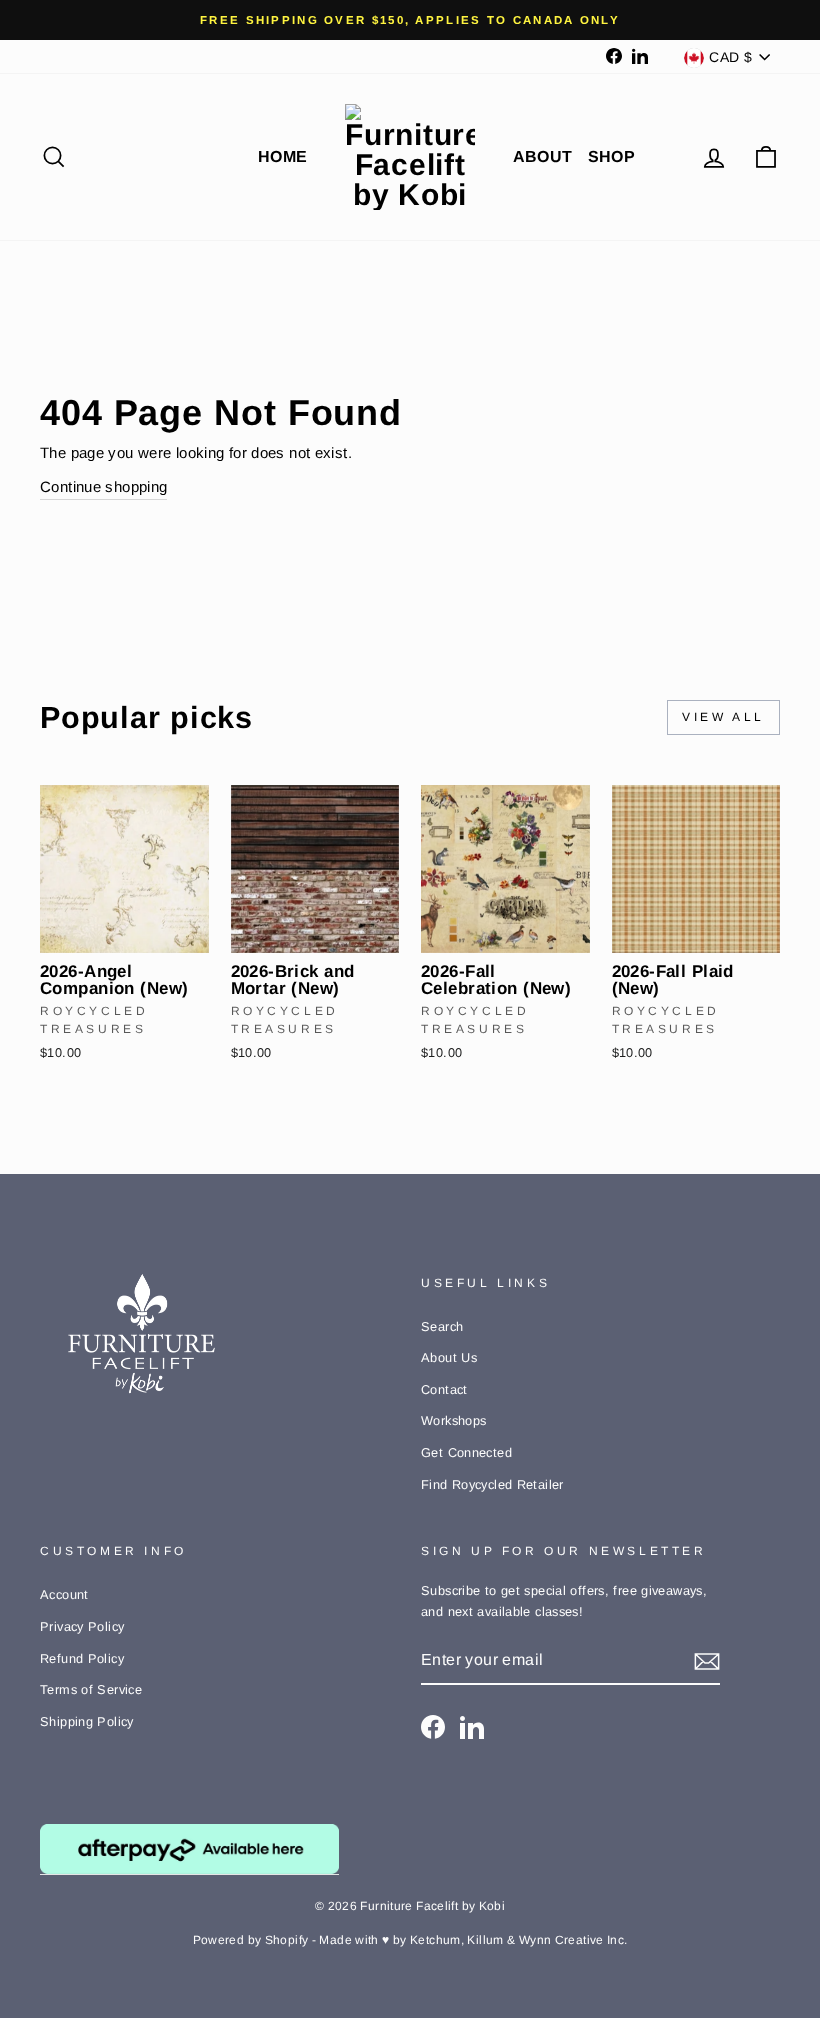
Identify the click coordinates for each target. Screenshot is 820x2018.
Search (442, 1326)
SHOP (612, 156)
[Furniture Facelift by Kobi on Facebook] (433, 1727)
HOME (283, 156)
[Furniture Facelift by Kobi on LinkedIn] (472, 1727)
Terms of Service (91, 1689)
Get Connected (466, 1452)
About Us (449, 1357)
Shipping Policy (87, 1721)
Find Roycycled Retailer (492, 1484)
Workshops (453, 1420)
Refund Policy (82, 1658)
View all (723, 717)
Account (64, 1594)
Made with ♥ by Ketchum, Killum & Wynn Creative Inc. (473, 1940)
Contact (444, 1389)
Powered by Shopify (251, 1940)
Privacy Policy (82, 1626)
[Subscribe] (707, 1660)
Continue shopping (103, 486)
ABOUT (543, 156)
